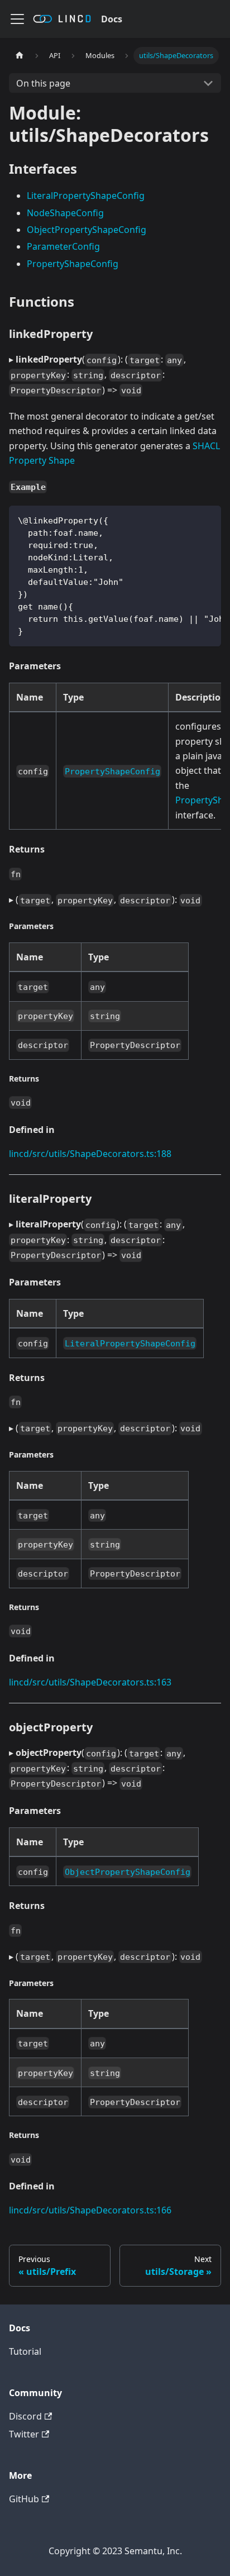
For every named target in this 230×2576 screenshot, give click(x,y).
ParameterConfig (63, 246)
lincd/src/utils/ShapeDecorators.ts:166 (90, 2210)
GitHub (24, 2499)
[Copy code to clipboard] (207, 520)
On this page (43, 83)
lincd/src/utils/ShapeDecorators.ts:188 (90, 1154)
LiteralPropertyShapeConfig (86, 196)
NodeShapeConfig (65, 213)
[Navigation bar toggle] (17, 19)
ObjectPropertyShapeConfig (87, 230)
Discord (25, 2416)
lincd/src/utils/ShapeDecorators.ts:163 (90, 1682)
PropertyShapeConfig (73, 264)
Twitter (24, 2434)
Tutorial (25, 2351)
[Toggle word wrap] (187, 520)
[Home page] (20, 56)
